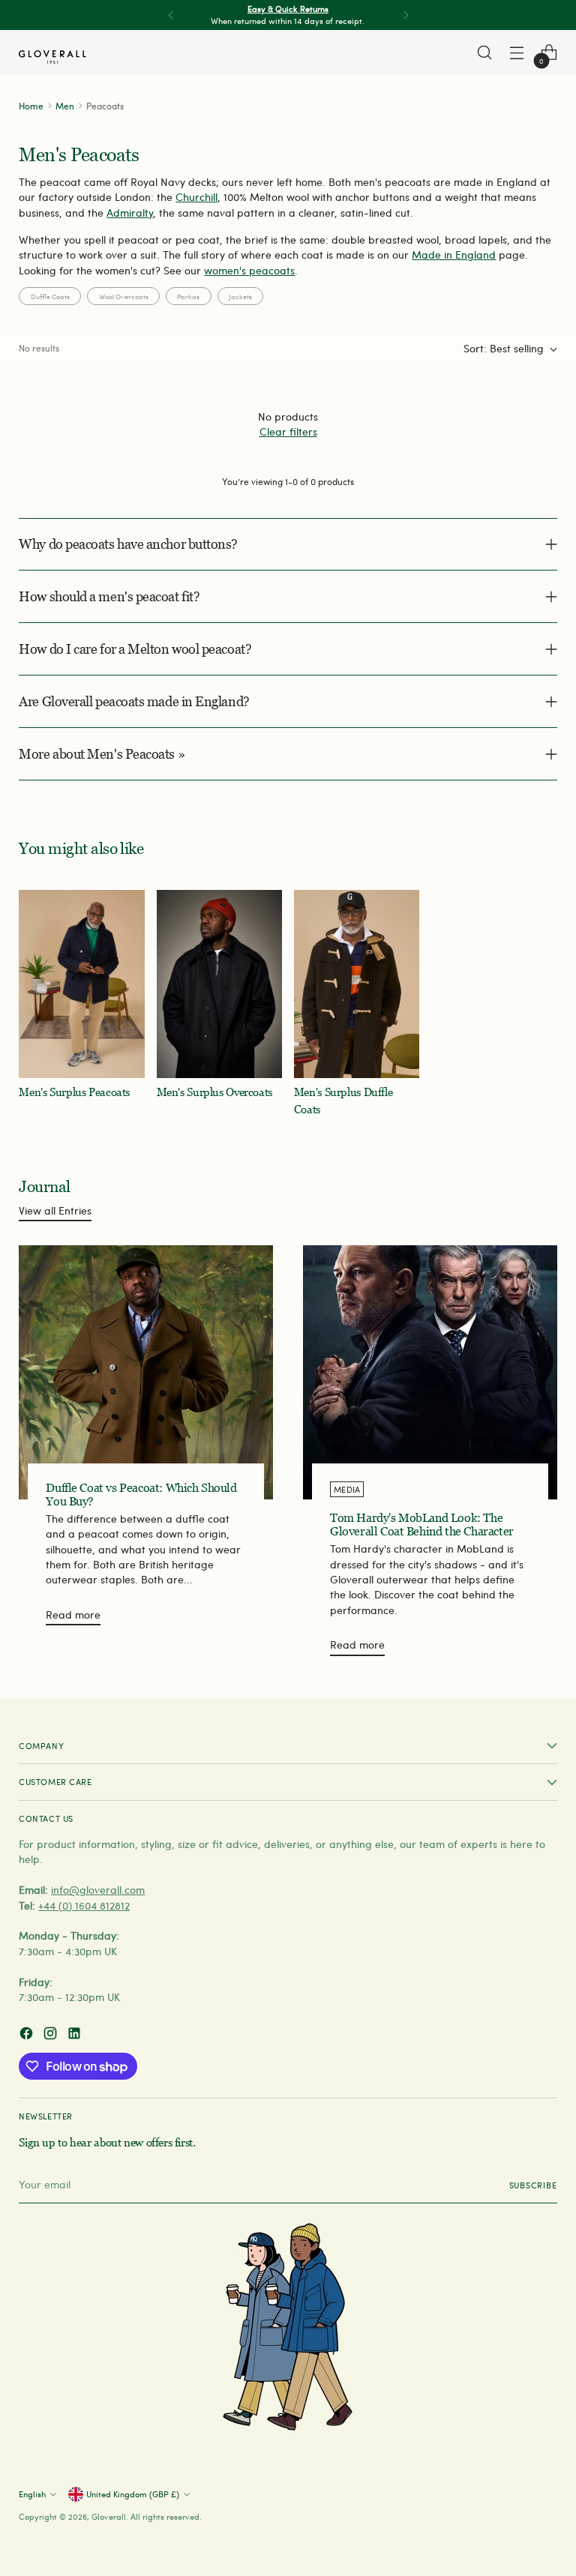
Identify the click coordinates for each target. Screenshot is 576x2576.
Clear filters (288, 431)
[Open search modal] (485, 53)
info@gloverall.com (98, 1890)
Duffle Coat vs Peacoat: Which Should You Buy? (141, 1495)
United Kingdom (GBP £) (133, 2494)
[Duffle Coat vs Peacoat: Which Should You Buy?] (146, 1372)
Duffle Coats (50, 296)
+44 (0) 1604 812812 (84, 1905)
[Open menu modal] (517, 53)
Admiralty (130, 213)
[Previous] (171, 15)
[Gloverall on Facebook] (28, 2035)
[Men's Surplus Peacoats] (81, 984)
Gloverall (109, 2516)
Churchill (196, 197)
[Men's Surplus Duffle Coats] (357, 984)
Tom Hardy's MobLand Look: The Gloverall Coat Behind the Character (422, 1525)
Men (65, 106)
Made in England (454, 255)
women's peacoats (249, 270)
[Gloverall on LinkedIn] (76, 2035)
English (32, 2494)
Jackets (240, 296)
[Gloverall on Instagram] (52, 2035)
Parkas (188, 296)
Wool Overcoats (124, 296)
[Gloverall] (52, 57)
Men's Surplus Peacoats (74, 1092)
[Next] (406, 15)
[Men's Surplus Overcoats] (219, 984)
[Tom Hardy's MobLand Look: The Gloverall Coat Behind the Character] (430, 1372)
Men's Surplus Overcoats (214, 1092)
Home (31, 106)
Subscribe (533, 2185)
